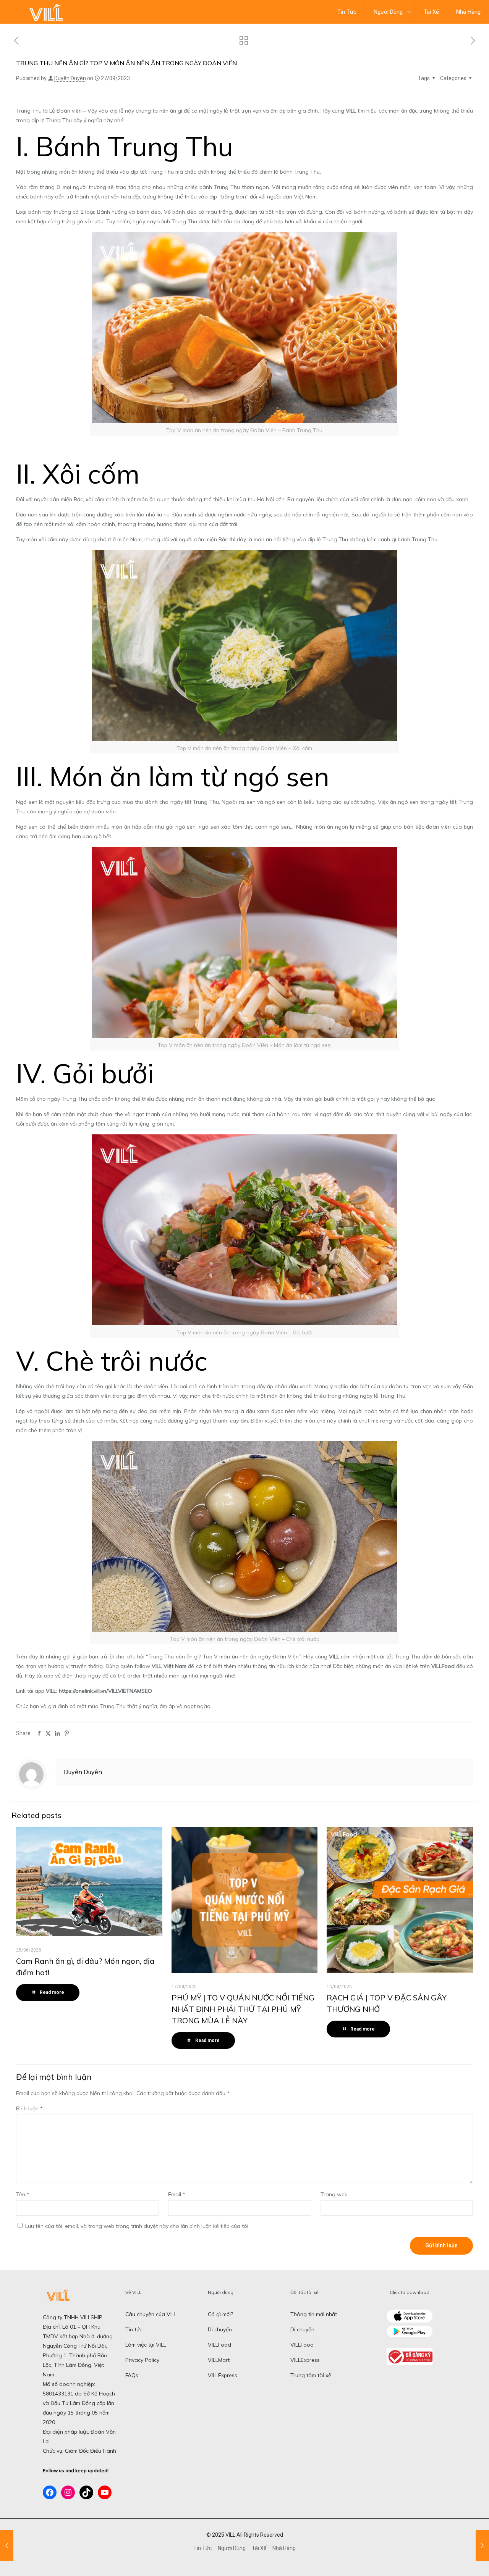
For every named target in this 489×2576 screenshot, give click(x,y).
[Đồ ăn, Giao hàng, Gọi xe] (46, 12)
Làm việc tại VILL (146, 2345)
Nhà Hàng (284, 2548)
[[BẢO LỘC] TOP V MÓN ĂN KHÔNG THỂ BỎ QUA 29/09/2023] (482, 2545)
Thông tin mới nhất (314, 2314)
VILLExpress (223, 2375)
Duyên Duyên (70, 78)
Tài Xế (259, 2548)
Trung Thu (29, 111)
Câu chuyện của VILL (151, 2314)
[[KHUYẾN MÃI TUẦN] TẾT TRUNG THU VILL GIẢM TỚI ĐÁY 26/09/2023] (7, 2545)
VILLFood (219, 2345)
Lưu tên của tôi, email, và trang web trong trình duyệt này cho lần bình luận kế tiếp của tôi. (137, 2226)
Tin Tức (202, 2548)
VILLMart (219, 2360)
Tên (23, 2194)
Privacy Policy (142, 2360)
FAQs (132, 2375)
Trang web (334, 2194)
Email (177, 2194)
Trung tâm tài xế (311, 2375)
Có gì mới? (220, 2314)
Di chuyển (220, 2329)
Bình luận (29, 2108)
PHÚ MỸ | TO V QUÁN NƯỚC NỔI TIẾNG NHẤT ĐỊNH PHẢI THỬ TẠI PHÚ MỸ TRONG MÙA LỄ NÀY (243, 2009)
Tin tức (134, 2329)
